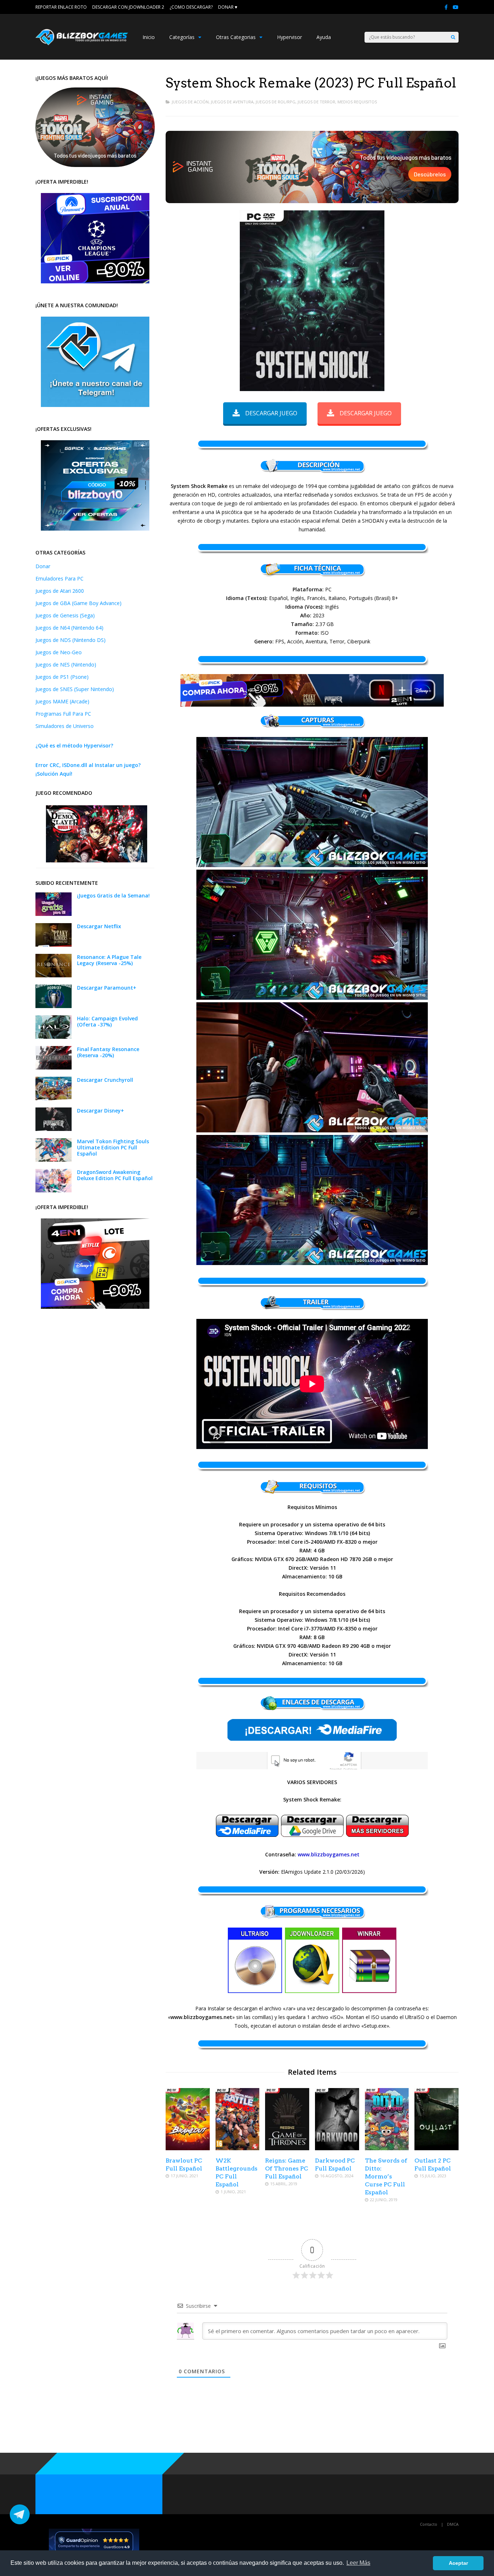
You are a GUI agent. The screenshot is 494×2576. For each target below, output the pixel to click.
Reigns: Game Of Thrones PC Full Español (287, 2168)
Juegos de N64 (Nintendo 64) (69, 628)
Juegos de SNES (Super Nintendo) (75, 689)
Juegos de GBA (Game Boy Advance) (78, 603)
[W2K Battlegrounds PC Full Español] (238, 2148)
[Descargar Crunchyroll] (54, 1098)
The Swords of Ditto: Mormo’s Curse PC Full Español (386, 2176)
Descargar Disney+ (101, 1111)
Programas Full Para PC (63, 714)
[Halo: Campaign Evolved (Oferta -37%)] (54, 1037)
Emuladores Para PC (59, 578)
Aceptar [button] (458, 2563)
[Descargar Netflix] (54, 945)
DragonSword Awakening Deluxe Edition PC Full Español (115, 1175)
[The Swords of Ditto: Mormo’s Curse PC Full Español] (387, 2148)
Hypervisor (289, 37)
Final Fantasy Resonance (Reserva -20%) (108, 1052)
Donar (43, 566)
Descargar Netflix (99, 926)
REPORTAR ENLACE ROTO (61, 7)
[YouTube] (456, 7)
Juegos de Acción (190, 102)
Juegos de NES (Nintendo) (66, 665)
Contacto (429, 2524)
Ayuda (324, 37)
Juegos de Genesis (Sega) (65, 615)
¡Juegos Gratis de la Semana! (113, 895)
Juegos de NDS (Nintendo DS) (71, 640)
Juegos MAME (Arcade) (62, 701)
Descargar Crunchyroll (105, 1080)
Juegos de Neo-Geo (59, 652)
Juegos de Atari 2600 (60, 591)
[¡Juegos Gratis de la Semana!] (54, 914)
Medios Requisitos (357, 102)
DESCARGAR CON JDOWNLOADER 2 (128, 7)
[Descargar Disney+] (54, 1129)
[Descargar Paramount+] (54, 1006)
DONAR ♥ (228, 7)
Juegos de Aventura (232, 102)
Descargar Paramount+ (107, 988)
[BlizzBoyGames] (82, 44)
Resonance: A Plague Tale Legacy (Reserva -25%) (109, 960)
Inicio (149, 37)
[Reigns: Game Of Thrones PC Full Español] (287, 2148)
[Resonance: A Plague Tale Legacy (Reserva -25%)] (54, 975)
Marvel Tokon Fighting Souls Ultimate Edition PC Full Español (113, 1147)
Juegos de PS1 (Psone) (62, 677)
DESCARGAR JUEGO (271, 413)
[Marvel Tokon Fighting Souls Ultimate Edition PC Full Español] (54, 1160)
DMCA (453, 2524)
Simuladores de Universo (65, 726)
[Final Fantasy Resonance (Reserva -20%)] (54, 1068)
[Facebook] (446, 7)
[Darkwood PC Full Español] (337, 2148)
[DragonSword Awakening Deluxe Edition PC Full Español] (54, 1190)
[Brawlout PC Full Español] (188, 2148)
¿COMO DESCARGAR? (191, 7)
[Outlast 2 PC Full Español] (436, 2148)
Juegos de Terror (316, 102)
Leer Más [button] (358, 2563)
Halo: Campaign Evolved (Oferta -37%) (107, 1021)
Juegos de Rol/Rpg (276, 102)
